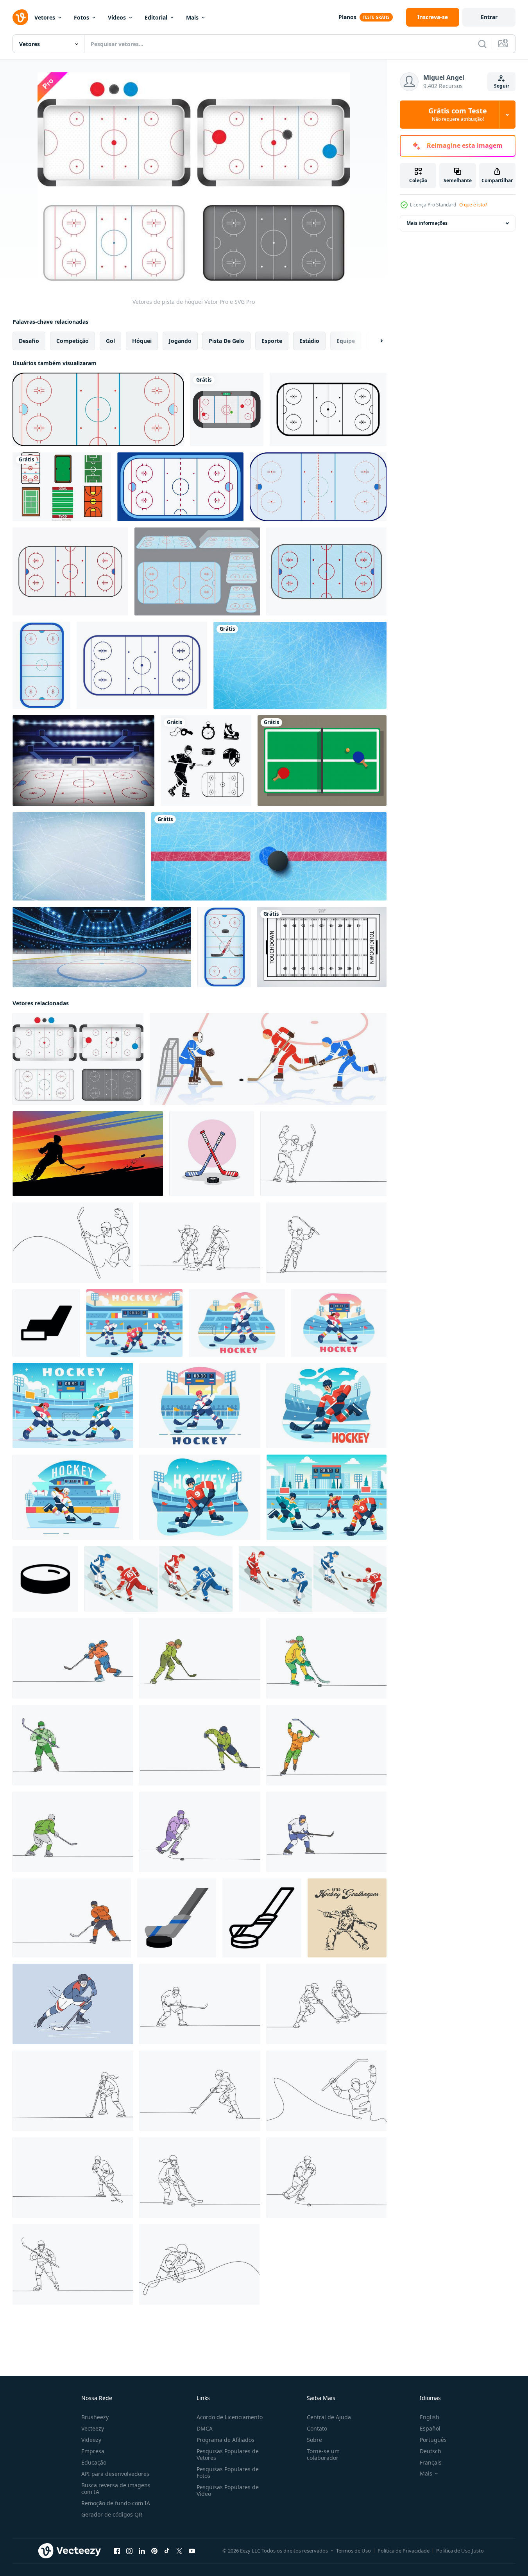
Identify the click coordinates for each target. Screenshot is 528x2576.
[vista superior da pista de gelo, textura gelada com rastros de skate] (300, 665)
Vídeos (117, 17)
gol (110, 341)
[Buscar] (482, 44)
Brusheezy (95, 2417)
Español (430, 2428)
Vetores (45, 17)
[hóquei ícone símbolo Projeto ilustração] (46, 1323)
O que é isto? (473, 205)
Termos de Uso (353, 2551)
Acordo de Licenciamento (230, 2417)
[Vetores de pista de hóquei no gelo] (197, 571)
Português (433, 2440)
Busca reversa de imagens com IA (116, 2488)
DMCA (205, 2428)
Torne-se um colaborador (323, 2454)
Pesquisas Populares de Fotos (228, 2472)
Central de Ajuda (329, 2417)
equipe (346, 341)
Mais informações (427, 223)
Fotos (81, 17)
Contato (317, 2428)
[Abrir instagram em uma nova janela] (129, 2551)
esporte (272, 341)
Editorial (156, 17)
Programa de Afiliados (226, 2440)
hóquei (142, 341)
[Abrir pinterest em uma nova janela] (154, 2551)
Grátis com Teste (458, 115)
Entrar (489, 17)
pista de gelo (226, 341)
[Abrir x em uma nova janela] (179, 2551)
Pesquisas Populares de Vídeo (228, 2490)
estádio (309, 341)
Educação (94, 2462)
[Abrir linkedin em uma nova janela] (142, 2551)
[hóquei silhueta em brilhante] (88, 1154)
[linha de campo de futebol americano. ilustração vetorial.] (322, 947)
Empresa (93, 2451)
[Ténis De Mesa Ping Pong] (322, 761)
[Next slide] (375, 341)
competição (72, 341)
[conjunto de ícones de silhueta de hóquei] (206, 761)
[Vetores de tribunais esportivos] (62, 487)
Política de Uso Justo (460, 2551)
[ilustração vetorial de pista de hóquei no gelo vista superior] (98, 409)
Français (431, 2462)
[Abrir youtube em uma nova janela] (192, 2551)
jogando (180, 341)
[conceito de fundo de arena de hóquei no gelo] (102, 947)
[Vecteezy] (20, 17)
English (430, 2417)
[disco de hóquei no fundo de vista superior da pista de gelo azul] (269, 856)
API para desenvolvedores (115, 2474)
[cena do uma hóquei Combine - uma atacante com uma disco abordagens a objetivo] (268, 1059)
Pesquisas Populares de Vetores (228, 2454)
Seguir (502, 86)
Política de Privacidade (404, 2551)
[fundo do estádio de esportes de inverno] (83, 761)
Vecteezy (93, 2428)
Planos (347, 17)
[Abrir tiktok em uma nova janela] (167, 2551)
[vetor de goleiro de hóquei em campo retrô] (347, 1918)
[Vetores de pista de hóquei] (78, 1059)
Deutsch (430, 2451)
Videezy (91, 2440)
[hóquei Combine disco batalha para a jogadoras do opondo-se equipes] (313, 1579)
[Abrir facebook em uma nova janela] (117, 2551)
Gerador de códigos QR (112, 2514)
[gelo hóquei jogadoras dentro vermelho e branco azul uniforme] (158, 1579)
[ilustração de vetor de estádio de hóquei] (41, 665)
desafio (29, 341)
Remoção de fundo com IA (116, 2503)
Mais (192, 17)
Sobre (314, 2440)
